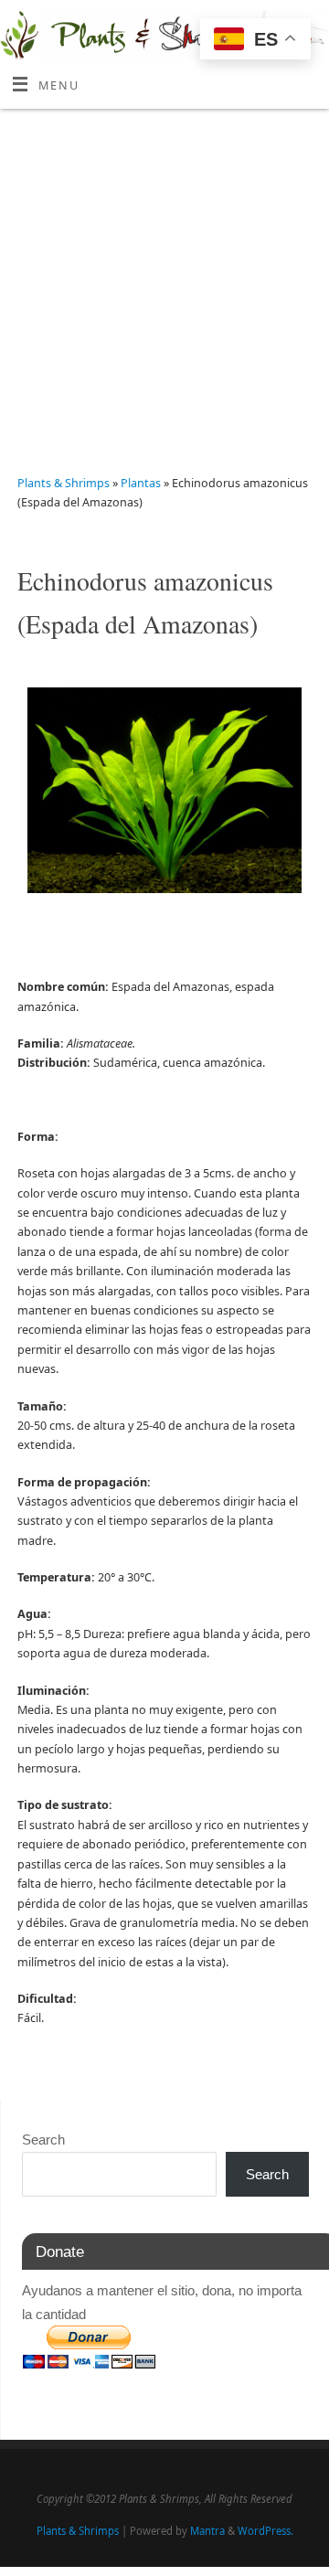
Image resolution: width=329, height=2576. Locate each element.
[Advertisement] (164, 282)
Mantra (207, 2531)
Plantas (142, 483)
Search (43, 2140)
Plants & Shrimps (64, 483)
